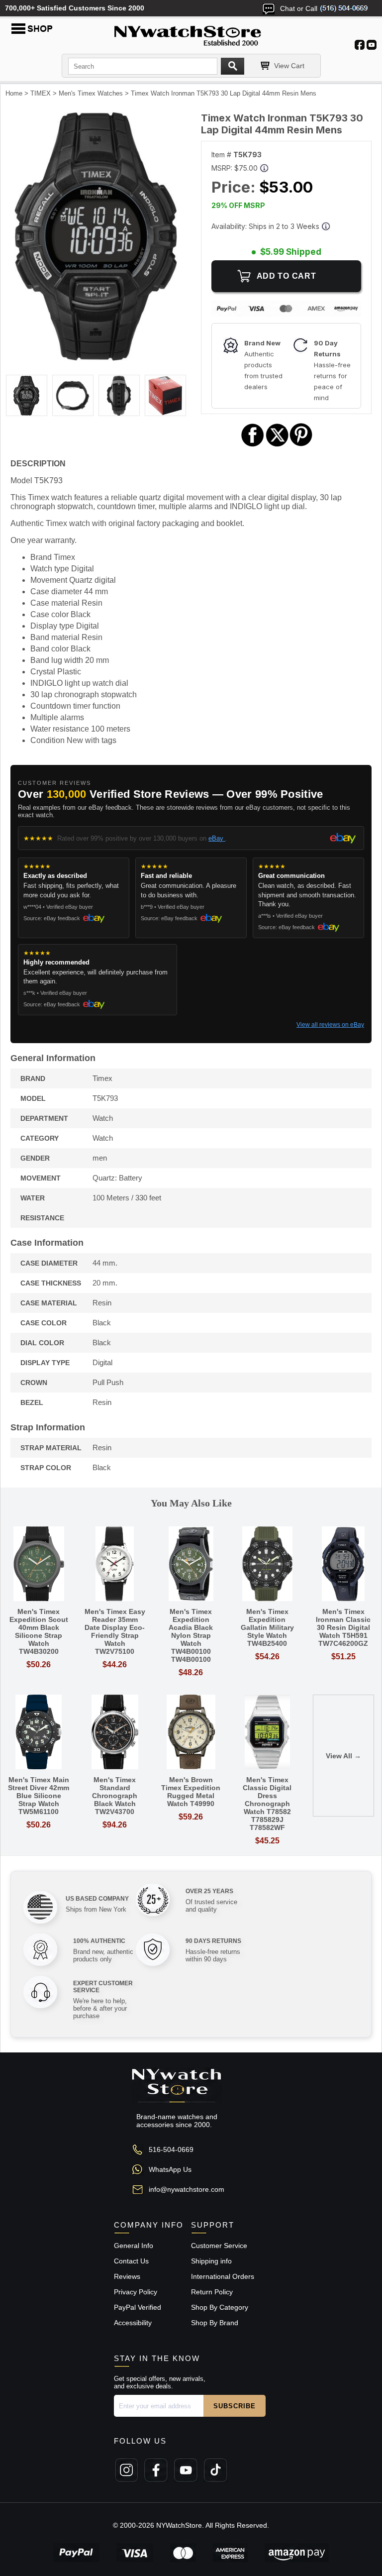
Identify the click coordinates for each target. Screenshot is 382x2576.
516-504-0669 (171, 2149)
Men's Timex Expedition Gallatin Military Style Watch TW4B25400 (267, 1627)
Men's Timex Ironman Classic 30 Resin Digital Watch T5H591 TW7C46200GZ (343, 1627)
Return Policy (212, 2292)
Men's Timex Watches (91, 93)
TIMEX (41, 93)
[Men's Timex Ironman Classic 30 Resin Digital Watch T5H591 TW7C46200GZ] (343, 1564)
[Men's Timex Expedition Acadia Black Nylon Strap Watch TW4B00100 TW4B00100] (191, 1564)
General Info (134, 2246)
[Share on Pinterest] (301, 445)
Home (14, 93)
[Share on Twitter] (277, 445)
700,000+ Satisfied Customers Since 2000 (75, 8)
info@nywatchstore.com (187, 2189)
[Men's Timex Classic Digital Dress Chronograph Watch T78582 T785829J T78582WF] (267, 1733)
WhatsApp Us (170, 2169)
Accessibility (133, 2323)
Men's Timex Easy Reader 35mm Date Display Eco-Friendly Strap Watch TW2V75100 (115, 1631)
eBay (217, 838)
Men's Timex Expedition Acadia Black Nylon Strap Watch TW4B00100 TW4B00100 (191, 1635)
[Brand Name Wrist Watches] (191, 34)
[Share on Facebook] (253, 445)
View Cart (289, 66)
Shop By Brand (215, 2323)
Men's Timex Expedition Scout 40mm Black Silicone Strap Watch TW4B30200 (39, 1631)
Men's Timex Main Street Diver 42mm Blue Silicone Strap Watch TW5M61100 (39, 1796)
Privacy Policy (136, 2292)
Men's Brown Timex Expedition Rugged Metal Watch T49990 (191, 1792)
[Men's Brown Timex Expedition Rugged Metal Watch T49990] (191, 1733)
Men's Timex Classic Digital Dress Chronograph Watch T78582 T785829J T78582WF (267, 1804)
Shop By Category (220, 2307)
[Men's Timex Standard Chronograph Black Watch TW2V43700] (115, 1733)
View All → (343, 1756)
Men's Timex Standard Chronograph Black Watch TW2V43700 (115, 1796)
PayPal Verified (138, 2307)
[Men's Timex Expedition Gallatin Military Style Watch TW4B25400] (267, 1564)
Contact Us (131, 2261)
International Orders (223, 2276)
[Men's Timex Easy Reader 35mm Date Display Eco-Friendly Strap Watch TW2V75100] (115, 1564)
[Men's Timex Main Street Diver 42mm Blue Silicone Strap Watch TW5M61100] (39, 1733)
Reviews (127, 2276)
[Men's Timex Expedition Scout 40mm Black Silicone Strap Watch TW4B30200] (39, 1564)
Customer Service (219, 2246)
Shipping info (211, 2261)
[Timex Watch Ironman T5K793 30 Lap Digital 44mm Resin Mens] (96, 358)
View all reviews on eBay (330, 1025)
